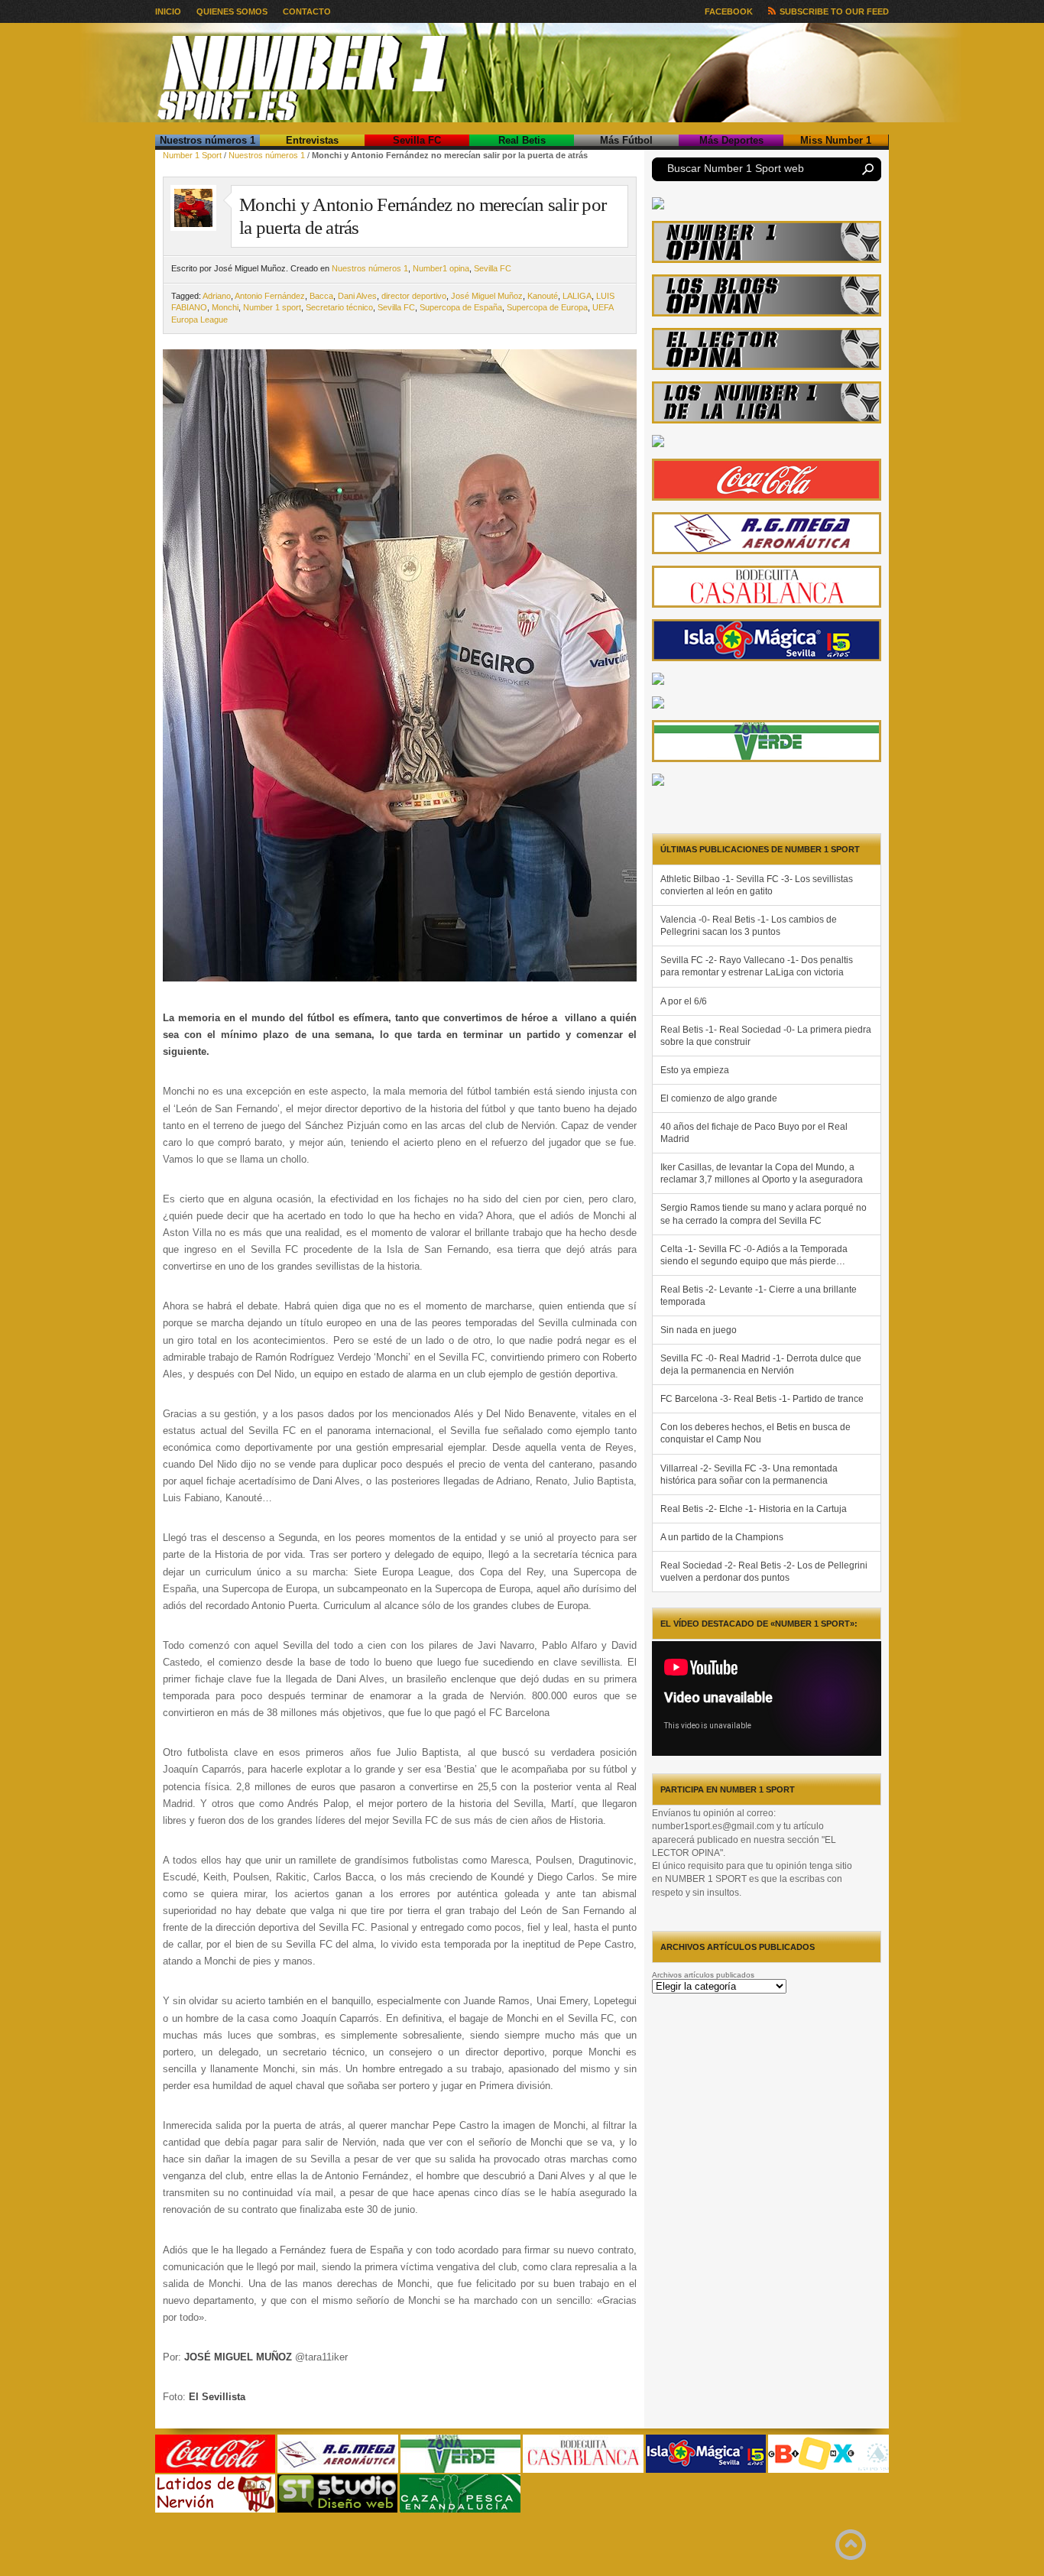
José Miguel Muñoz (487, 296)
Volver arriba (851, 2545)
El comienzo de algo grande (719, 1098)
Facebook (729, 11)
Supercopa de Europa (547, 307)
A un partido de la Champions (722, 1537)
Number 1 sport (272, 307)
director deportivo (414, 296)
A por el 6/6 (684, 1001)
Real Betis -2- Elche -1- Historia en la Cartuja (754, 1509)
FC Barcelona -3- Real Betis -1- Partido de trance (762, 1399)
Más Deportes (731, 140)
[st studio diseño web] (337, 2510)
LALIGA (577, 296)
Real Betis (522, 140)
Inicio (168, 11)
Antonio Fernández (270, 296)
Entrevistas (312, 140)
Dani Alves (357, 296)
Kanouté (543, 296)
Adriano (217, 296)
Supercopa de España (461, 307)
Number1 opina (441, 268)
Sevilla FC (417, 140)
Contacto (307, 11)
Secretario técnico (339, 307)
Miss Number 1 (836, 140)
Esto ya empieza (695, 1070)
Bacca (321, 296)
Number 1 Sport (192, 155)
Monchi (225, 307)
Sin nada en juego (699, 1330)
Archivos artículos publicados (703, 1975)
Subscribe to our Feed (834, 11)
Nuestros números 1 (208, 140)
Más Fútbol (626, 140)
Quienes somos (232, 11)
